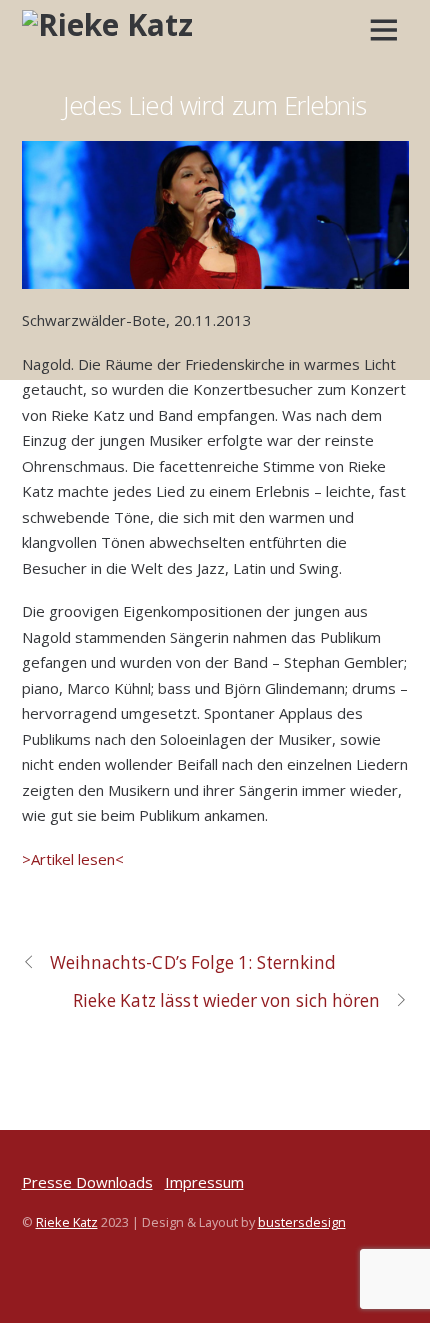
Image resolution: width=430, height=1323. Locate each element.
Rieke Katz (67, 1222)
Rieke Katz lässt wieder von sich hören (226, 1000)
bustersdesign (302, 1222)
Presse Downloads (87, 1182)
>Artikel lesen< (73, 859)
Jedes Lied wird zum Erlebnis (215, 105)
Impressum (204, 1182)
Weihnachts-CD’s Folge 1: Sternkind (193, 962)
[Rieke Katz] (107, 24)
